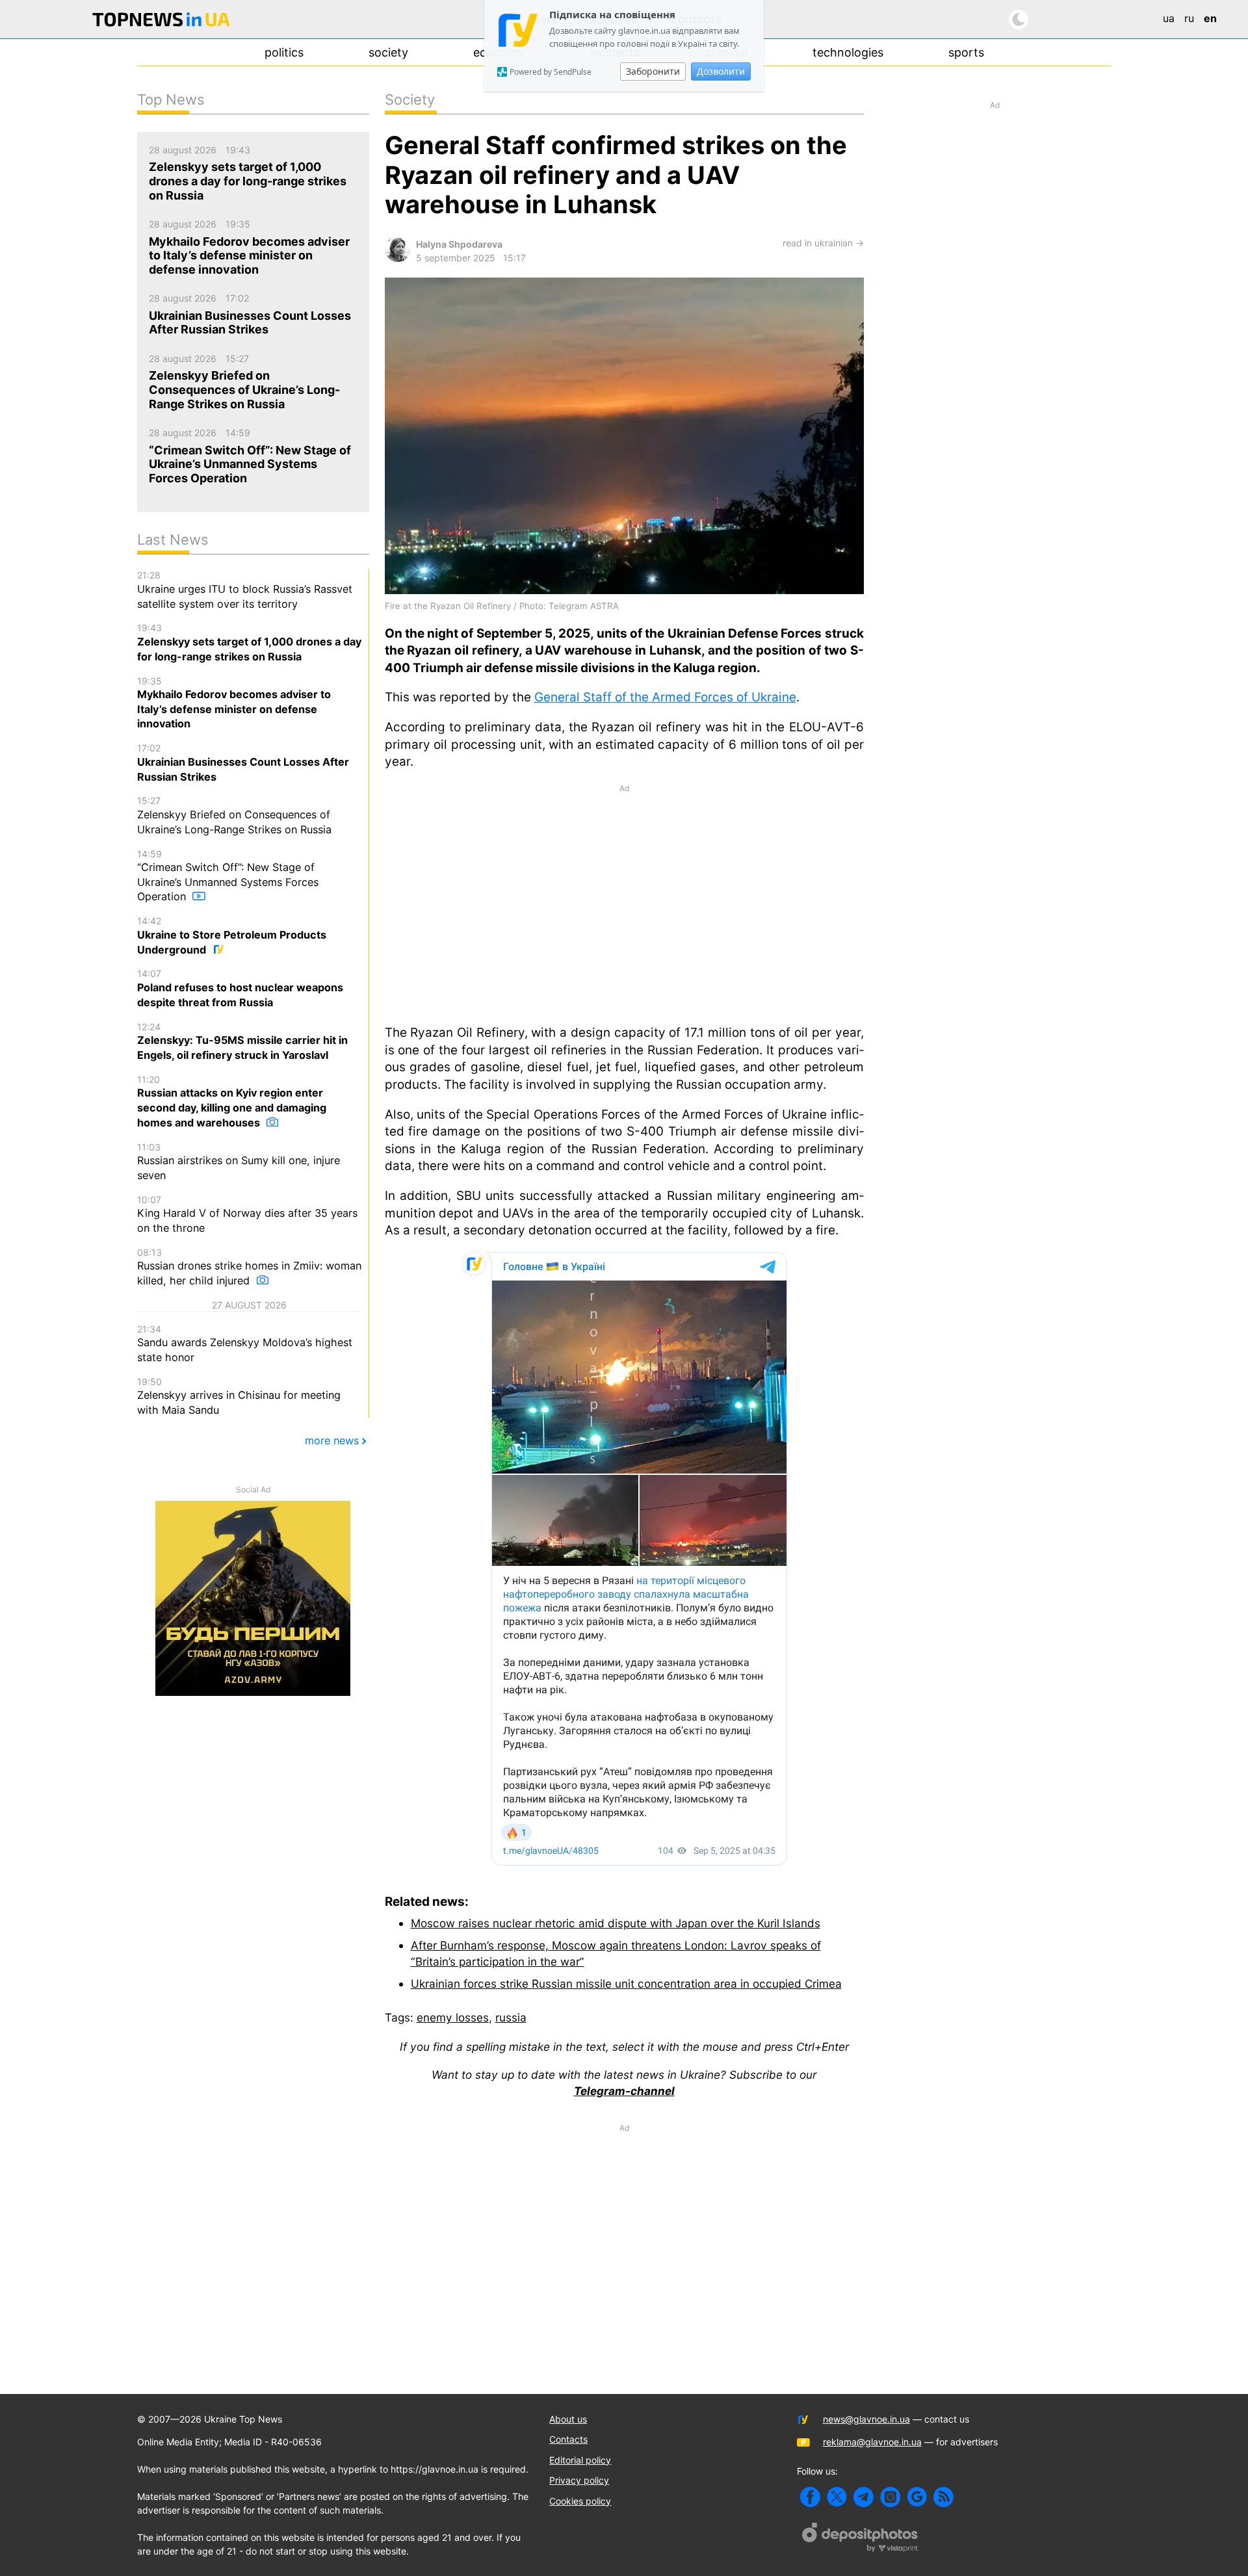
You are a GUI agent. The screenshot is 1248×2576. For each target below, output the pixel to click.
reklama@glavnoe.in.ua (872, 2442)
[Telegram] (864, 2497)
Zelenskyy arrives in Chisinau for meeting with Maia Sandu (239, 1396)
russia (511, 2017)
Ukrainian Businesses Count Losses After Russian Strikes (243, 762)
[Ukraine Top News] (161, 22)
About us (568, 2419)
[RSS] (943, 2497)
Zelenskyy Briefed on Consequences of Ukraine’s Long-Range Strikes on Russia (234, 815)
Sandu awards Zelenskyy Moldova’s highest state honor (245, 1344)
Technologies (848, 52)
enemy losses (453, 2017)
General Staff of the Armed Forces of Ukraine (665, 697)
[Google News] (917, 2497)
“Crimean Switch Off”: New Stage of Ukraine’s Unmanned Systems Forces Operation (228, 876)
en (1210, 18)
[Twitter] (837, 2497)
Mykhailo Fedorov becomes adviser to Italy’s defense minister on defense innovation (234, 703)
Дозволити (721, 71)
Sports (966, 52)
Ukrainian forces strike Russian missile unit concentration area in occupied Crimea (626, 1984)
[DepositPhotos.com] (861, 2539)
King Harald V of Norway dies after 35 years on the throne (247, 1214)
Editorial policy (580, 2460)
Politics (284, 52)
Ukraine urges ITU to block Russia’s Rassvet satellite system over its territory (245, 590)
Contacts (568, 2439)
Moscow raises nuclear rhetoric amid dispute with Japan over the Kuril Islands (616, 1923)
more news (332, 1440)
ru (1189, 18)
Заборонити (653, 71)
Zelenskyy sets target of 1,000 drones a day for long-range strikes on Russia (249, 642)
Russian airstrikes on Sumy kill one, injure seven (239, 1162)
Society (388, 52)
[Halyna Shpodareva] (398, 258)
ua (1169, 18)
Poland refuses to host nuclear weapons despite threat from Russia (240, 988)
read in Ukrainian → (823, 243)
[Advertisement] (624, 904)
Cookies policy (580, 2501)
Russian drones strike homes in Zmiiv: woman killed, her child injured (249, 1267)
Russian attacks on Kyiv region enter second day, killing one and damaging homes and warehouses (232, 1101)
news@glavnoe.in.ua (866, 2419)
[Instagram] (890, 2497)
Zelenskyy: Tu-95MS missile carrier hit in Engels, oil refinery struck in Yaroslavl (242, 1041)
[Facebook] (810, 2497)
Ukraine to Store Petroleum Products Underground (232, 935)
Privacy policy (579, 2480)
